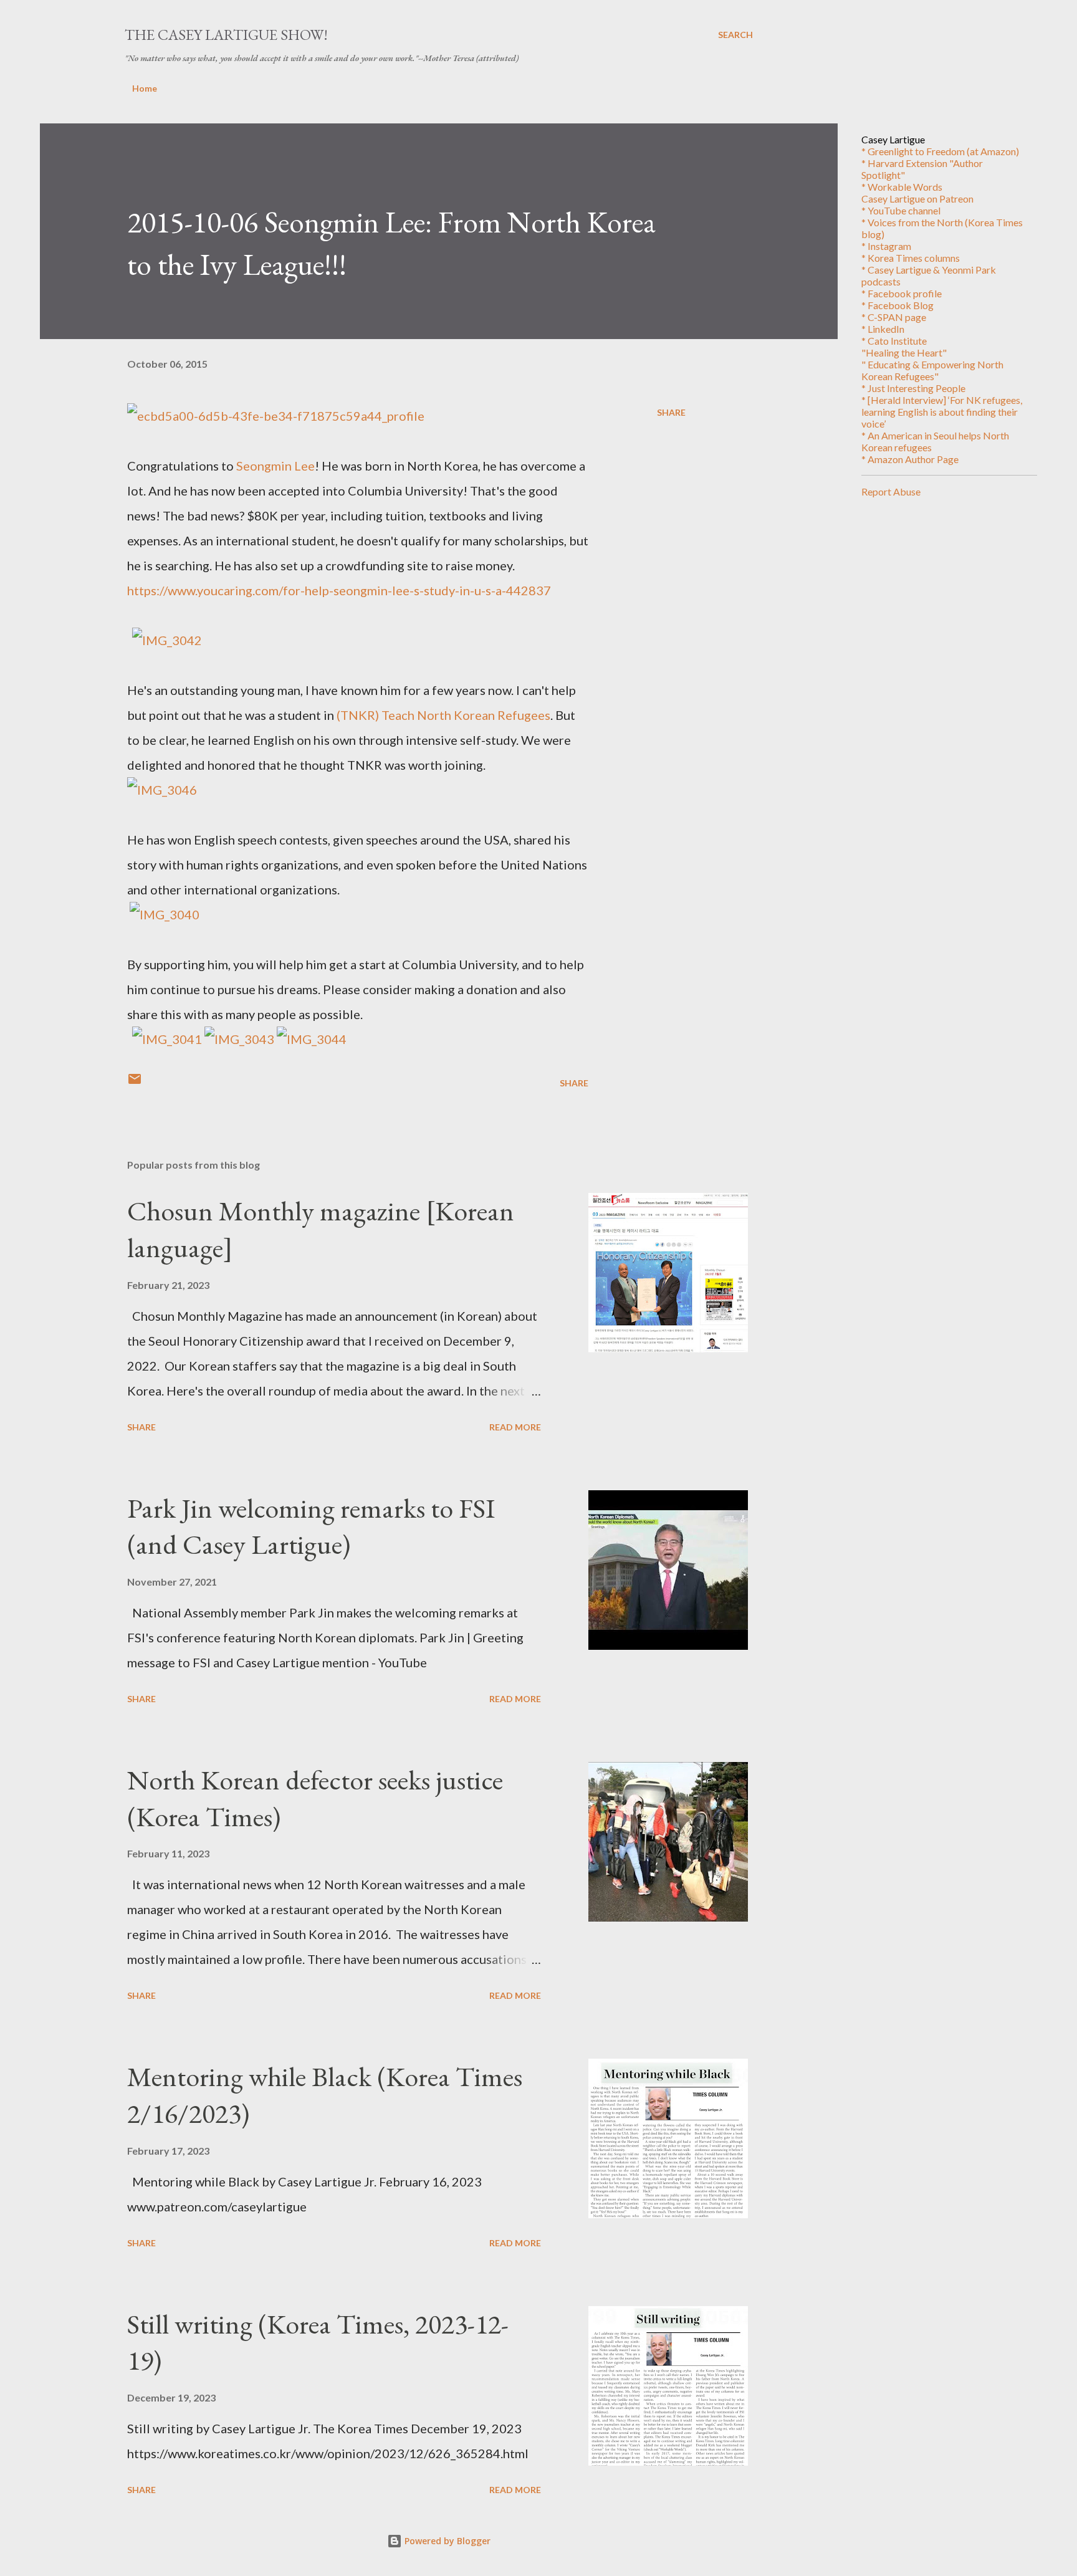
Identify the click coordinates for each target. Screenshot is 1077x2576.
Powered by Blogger (446, 2541)
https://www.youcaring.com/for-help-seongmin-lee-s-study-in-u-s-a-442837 (339, 590)
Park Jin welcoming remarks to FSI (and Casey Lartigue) (311, 1526)
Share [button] (671, 412)
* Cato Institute (894, 341)
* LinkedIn (883, 329)
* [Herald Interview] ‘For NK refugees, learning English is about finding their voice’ (942, 412)
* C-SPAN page (894, 317)
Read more (515, 1427)
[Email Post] (135, 1083)
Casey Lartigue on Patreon (917, 199)
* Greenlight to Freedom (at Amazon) (940, 151)
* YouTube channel (901, 210)
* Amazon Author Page (910, 459)
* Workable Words (902, 187)
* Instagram (886, 246)
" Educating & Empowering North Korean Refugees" (932, 370)
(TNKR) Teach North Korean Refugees (443, 715)
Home (145, 88)
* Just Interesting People (913, 388)
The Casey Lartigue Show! (226, 35)
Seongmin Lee (275, 466)
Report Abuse (891, 491)
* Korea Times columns (911, 258)
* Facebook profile (902, 293)
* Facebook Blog (897, 305)
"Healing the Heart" (904, 352)
